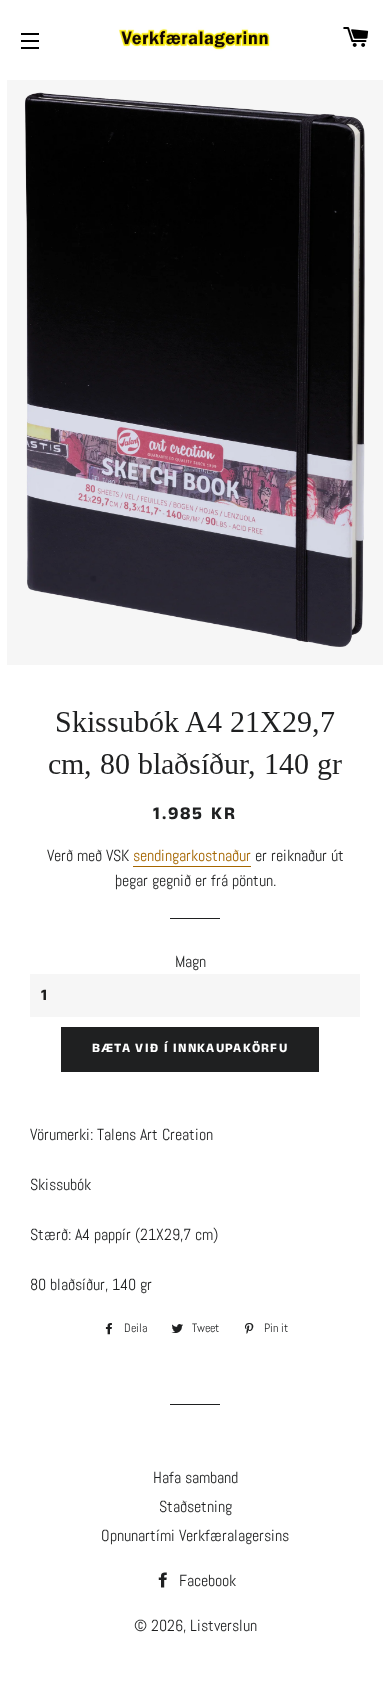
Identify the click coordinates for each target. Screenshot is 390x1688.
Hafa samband (195, 1477)
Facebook (205, 1580)
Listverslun (223, 1625)
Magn (190, 961)
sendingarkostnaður (192, 855)
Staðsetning (195, 1506)
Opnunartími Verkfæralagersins (195, 1535)
